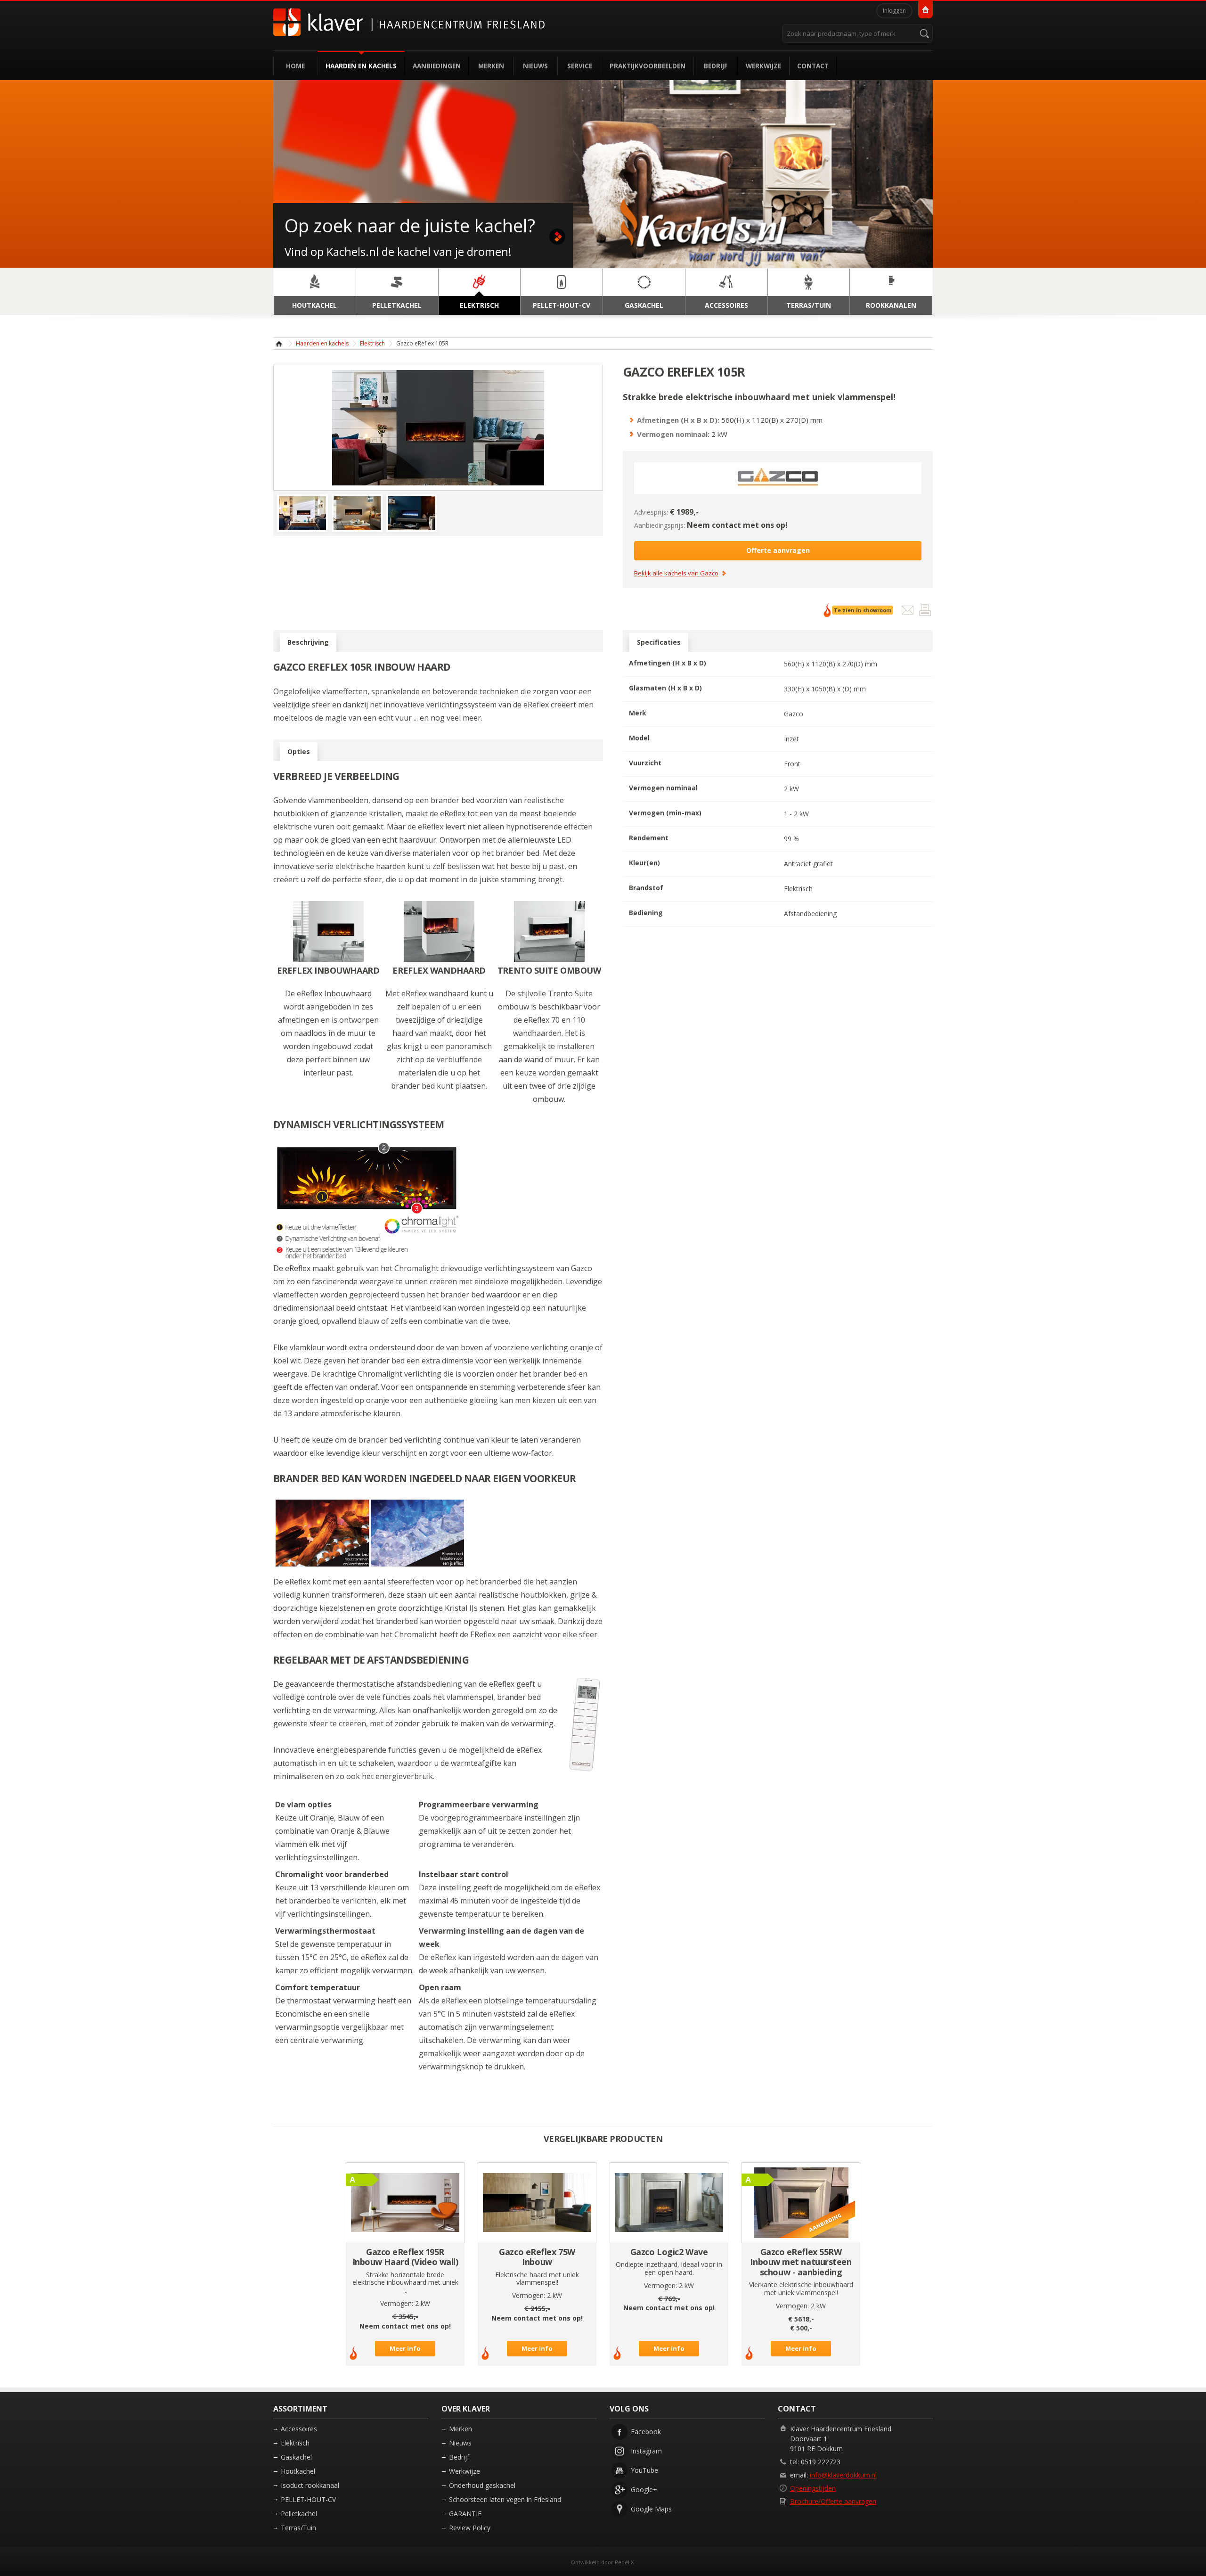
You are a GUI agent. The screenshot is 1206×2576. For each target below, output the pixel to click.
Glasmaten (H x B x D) (665, 688)
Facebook (646, 2432)
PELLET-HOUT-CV (308, 2499)
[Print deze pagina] (925, 612)
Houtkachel (298, 2471)
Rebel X (624, 2562)
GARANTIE (465, 2514)
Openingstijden (813, 2488)
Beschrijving (308, 642)
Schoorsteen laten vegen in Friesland (505, 2499)
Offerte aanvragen (778, 550)
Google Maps (651, 2509)
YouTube (644, 2470)
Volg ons (629, 2409)
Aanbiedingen (437, 66)
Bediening (646, 913)
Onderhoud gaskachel (482, 2485)
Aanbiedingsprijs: (660, 525)
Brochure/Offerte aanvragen (833, 2501)
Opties (299, 751)
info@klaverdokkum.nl (843, 2475)
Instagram (646, 2451)
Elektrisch (372, 343)
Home (295, 66)
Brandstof (646, 888)
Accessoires (299, 2429)
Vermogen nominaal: (673, 434)
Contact (813, 66)
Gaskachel (296, 2457)
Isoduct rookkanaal (310, 2485)
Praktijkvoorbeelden (648, 66)
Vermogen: (397, 2303)
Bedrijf (716, 66)
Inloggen (894, 11)
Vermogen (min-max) (665, 813)
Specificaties (659, 642)
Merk (638, 713)
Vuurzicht (645, 763)
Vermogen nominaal (663, 788)
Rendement (649, 838)
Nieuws (535, 66)
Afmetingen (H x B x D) (668, 663)
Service (580, 66)
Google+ (644, 2490)
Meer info (405, 2348)
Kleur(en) (644, 863)
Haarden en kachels (361, 66)
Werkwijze (763, 66)
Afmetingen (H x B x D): (678, 420)
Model (639, 738)
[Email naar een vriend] (909, 612)
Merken (491, 66)
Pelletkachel (299, 2514)
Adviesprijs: (651, 512)
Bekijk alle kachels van (676, 574)
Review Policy (470, 2528)
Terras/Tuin (298, 2528)
